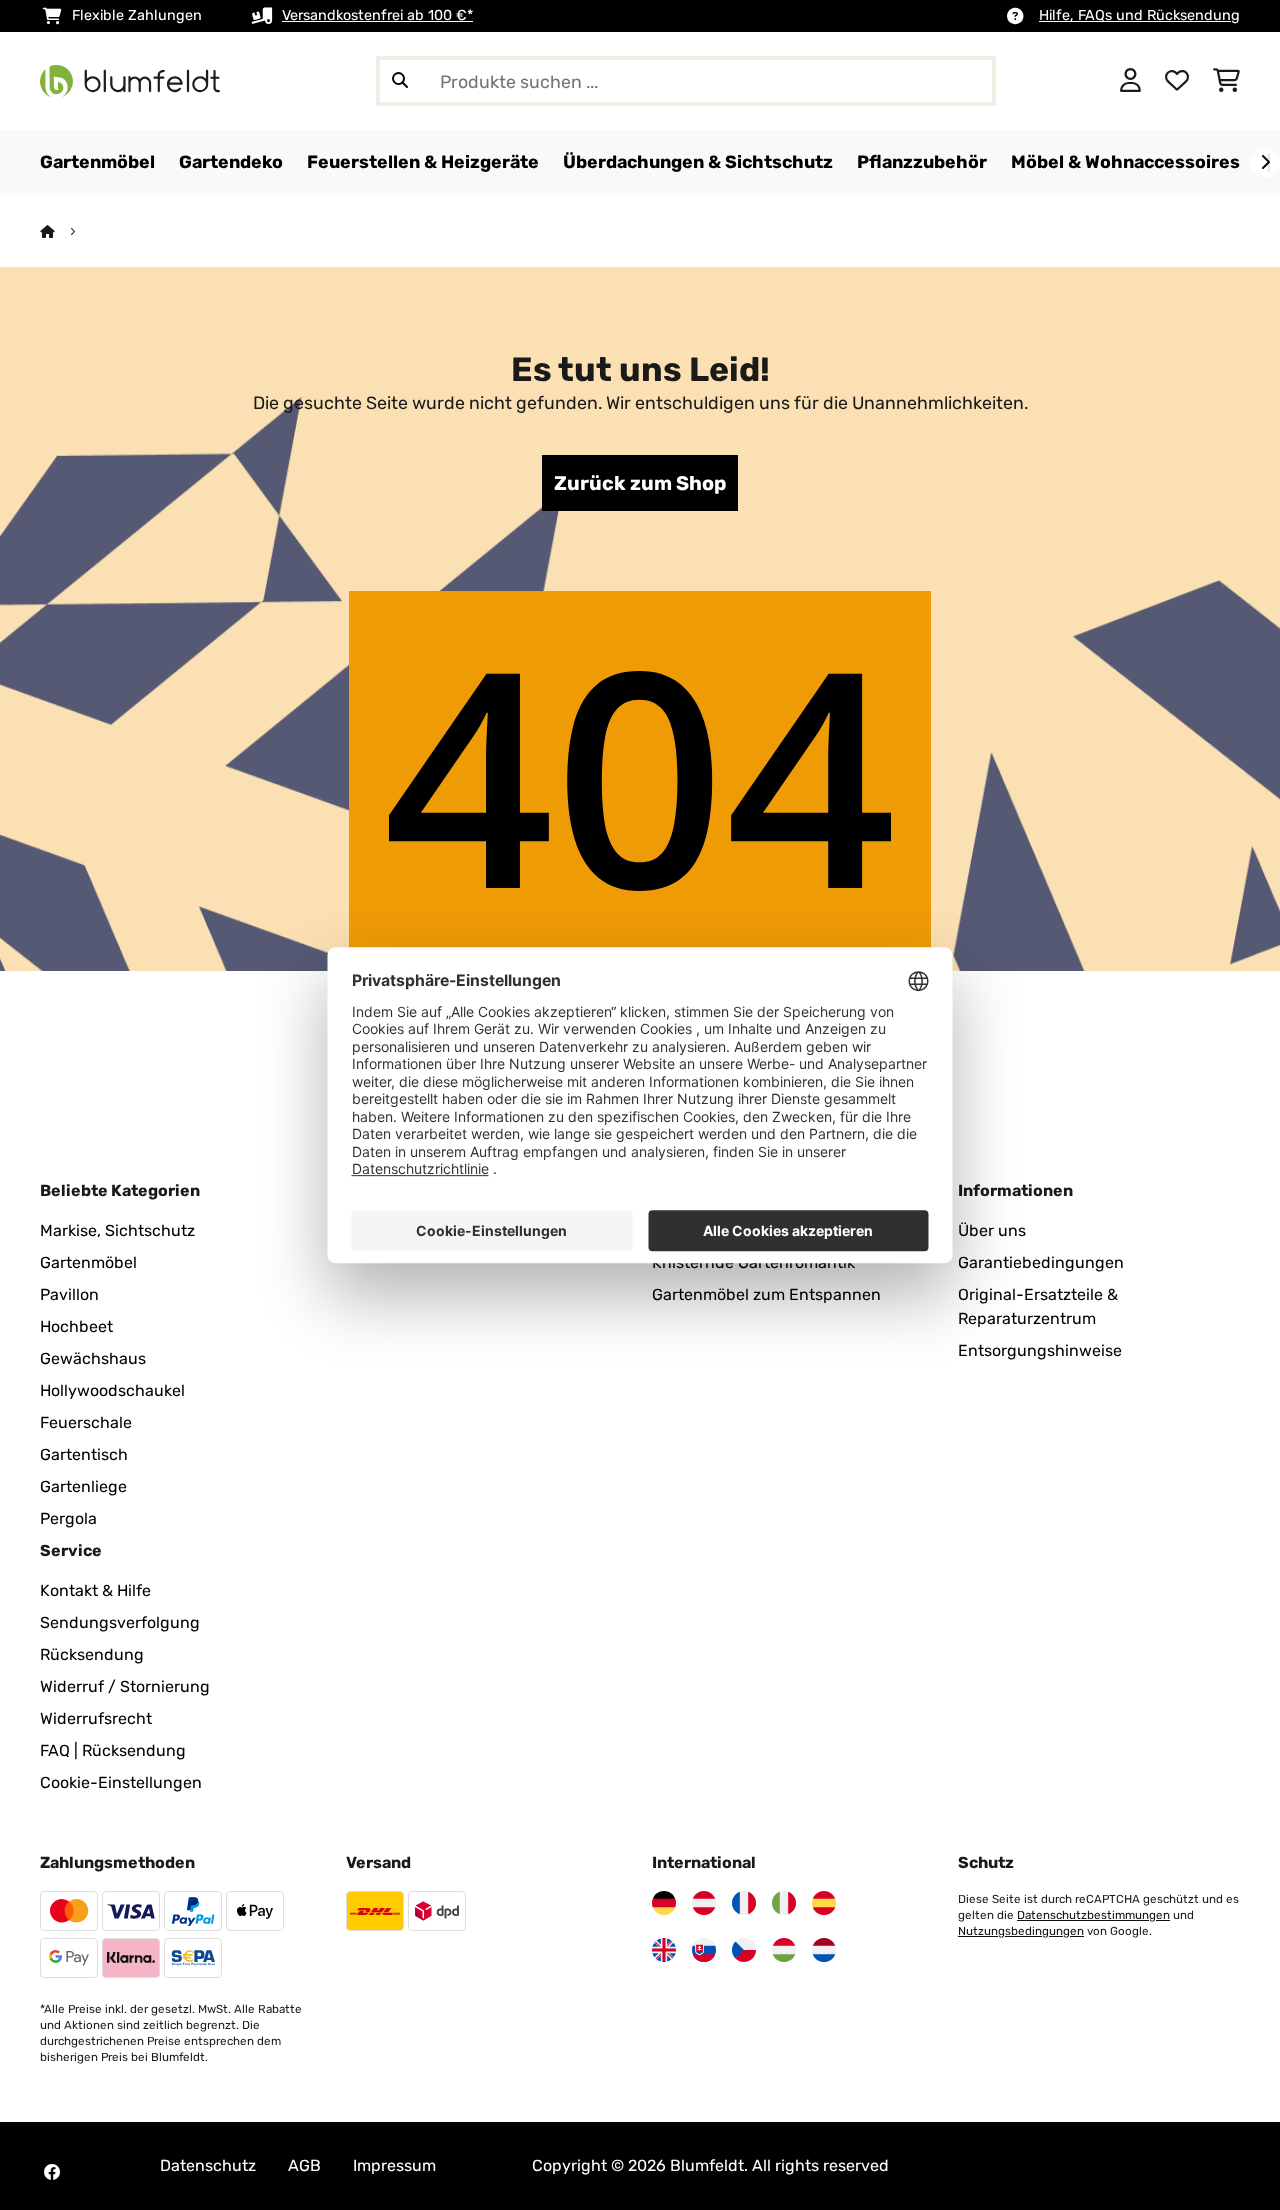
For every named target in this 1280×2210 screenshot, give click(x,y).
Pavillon (69, 1294)
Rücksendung (92, 1654)
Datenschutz (208, 2165)
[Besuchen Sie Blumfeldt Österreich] (704, 1903)
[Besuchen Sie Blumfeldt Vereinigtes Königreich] (664, 1950)
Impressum (394, 2165)
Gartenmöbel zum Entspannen (766, 1294)
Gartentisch (84, 1454)
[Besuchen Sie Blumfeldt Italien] (784, 1903)
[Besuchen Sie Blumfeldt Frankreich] (744, 1903)
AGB (304, 2165)
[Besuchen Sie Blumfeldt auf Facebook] (52, 2172)
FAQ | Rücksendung (113, 1750)
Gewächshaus (93, 1358)
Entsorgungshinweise (1040, 1350)
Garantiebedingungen (1041, 1262)
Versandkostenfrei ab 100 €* (377, 15)
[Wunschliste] (1177, 81)
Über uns (992, 1230)
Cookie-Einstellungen (121, 1782)
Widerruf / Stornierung (125, 1686)
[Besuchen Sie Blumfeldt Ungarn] (784, 1950)
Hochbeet (76, 1326)
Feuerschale (86, 1422)
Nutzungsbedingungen (1021, 1931)
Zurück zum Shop (640, 483)
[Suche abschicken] (400, 81)
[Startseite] (65, 231)
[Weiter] (1265, 163)
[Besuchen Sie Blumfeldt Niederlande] (824, 1950)
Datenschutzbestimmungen (1093, 1915)
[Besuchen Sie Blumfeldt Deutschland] (664, 1903)
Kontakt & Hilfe (95, 1590)
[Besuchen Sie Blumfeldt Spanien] (824, 1903)
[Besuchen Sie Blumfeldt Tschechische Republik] (744, 1950)
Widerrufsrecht (96, 1718)
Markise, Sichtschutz (117, 1230)
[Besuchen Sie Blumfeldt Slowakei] (704, 1950)
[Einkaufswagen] (1226, 81)
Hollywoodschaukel (112, 1390)
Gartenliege (83, 1486)
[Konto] (1130, 81)
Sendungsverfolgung (120, 1622)
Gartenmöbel (88, 1262)
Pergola (68, 1518)
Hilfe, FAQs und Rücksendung (1139, 15)
